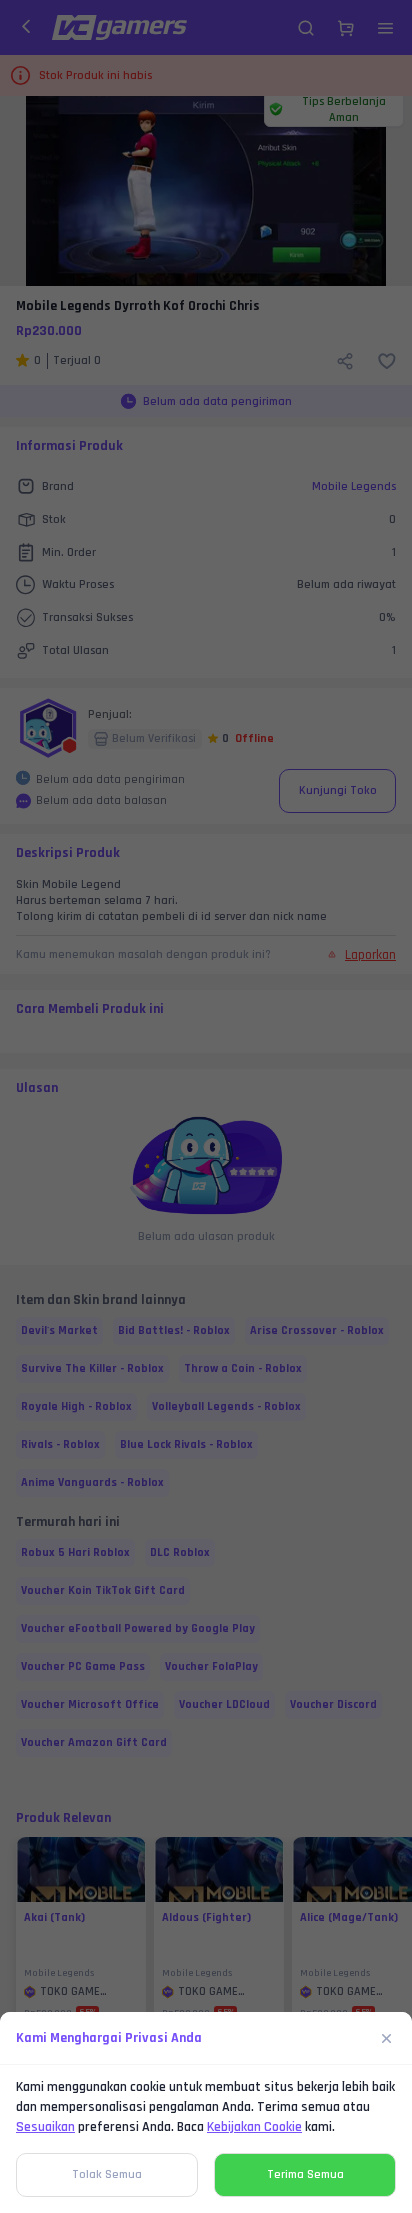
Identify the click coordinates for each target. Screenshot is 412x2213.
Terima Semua (305, 2174)
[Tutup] (387, 2038)
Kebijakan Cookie (254, 2127)
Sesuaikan (45, 2127)
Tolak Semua (107, 2174)
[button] (206, 1106)
